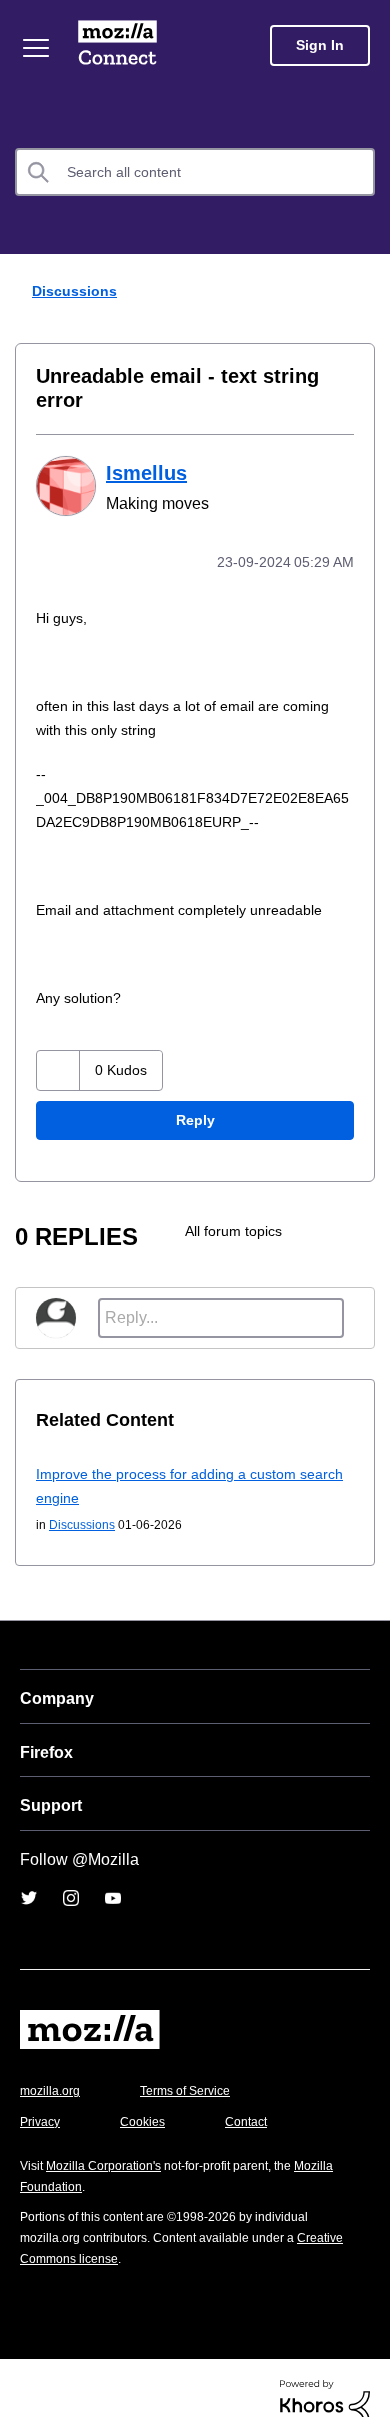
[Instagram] (71, 1874)
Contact (257, 2097)
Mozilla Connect (117, 45)
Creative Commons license (100, 2234)
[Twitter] (29, 1874)
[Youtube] (113, 1874)
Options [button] (362, 292)
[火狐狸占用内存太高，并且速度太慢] (354, 1207)
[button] (58, 1046)
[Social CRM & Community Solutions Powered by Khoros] (325, 2375)
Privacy (42, 2097)
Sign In (320, 45)
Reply (195, 1096)
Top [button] (26, 2369)
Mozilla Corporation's (111, 2141)
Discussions (77, 290)
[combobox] (195, 172)
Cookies (149, 2097)
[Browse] (36, 48)
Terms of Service (196, 2066)
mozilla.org (53, 2066)
